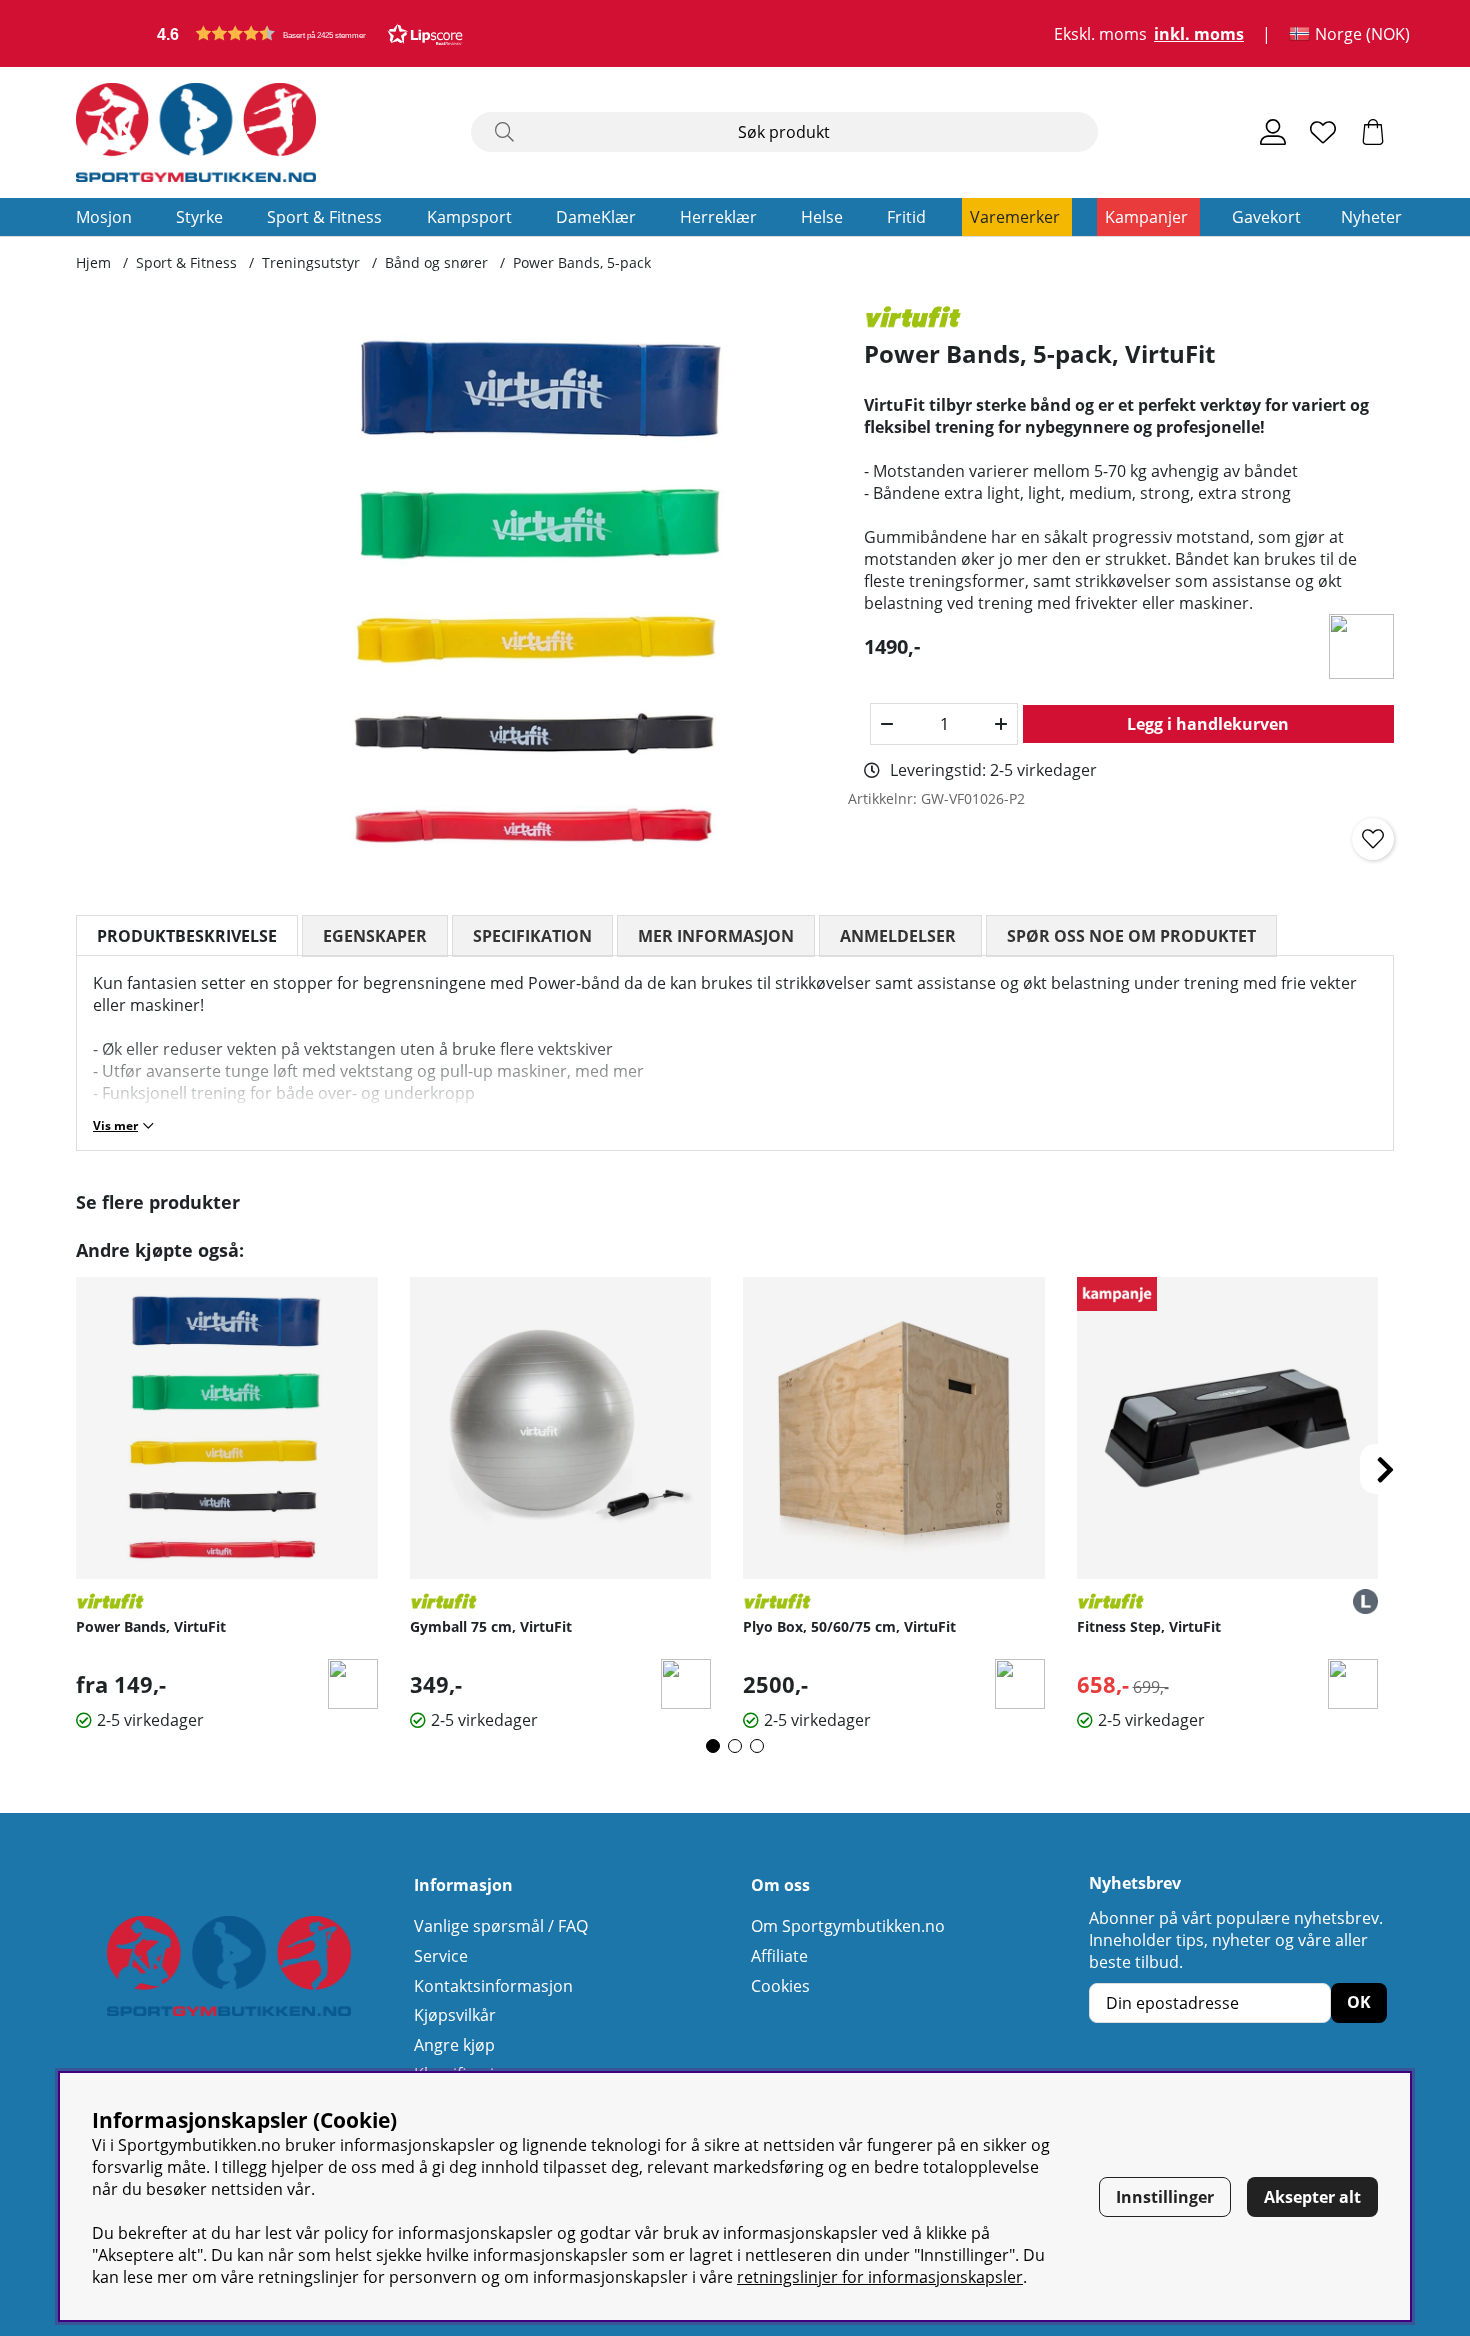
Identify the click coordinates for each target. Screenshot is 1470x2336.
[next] (1385, 1469)
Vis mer (115, 1125)
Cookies (780, 1986)
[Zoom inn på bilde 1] (542, 593)
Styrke (199, 217)
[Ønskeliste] (1323, 132)
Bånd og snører (436, 262)
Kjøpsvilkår (455, 2015)
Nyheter (1371, 217)
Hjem (93, 262)
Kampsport (469, 217)
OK (1359, 2002)
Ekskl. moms (1100, 34)
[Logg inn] (1273, 132)
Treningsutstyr (311, 262)
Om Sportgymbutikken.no (848, 1926)
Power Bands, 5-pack (582, 262)
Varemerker (1015, 217)
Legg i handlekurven (1208, 724)
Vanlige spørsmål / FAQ (501, 1926)
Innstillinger (1165, 2197)
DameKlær (596, 217)
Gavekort (1266, 217)
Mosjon (104, 217)
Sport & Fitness (324, 217)
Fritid (906, 217)
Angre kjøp (454, 2045)
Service (441, 1956)
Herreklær (718, 217)
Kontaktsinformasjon (493, 1986)
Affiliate (779, 1956)
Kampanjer (1146, 217)
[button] (310, 33)
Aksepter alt (1312, 2197)
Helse (822, 217)
